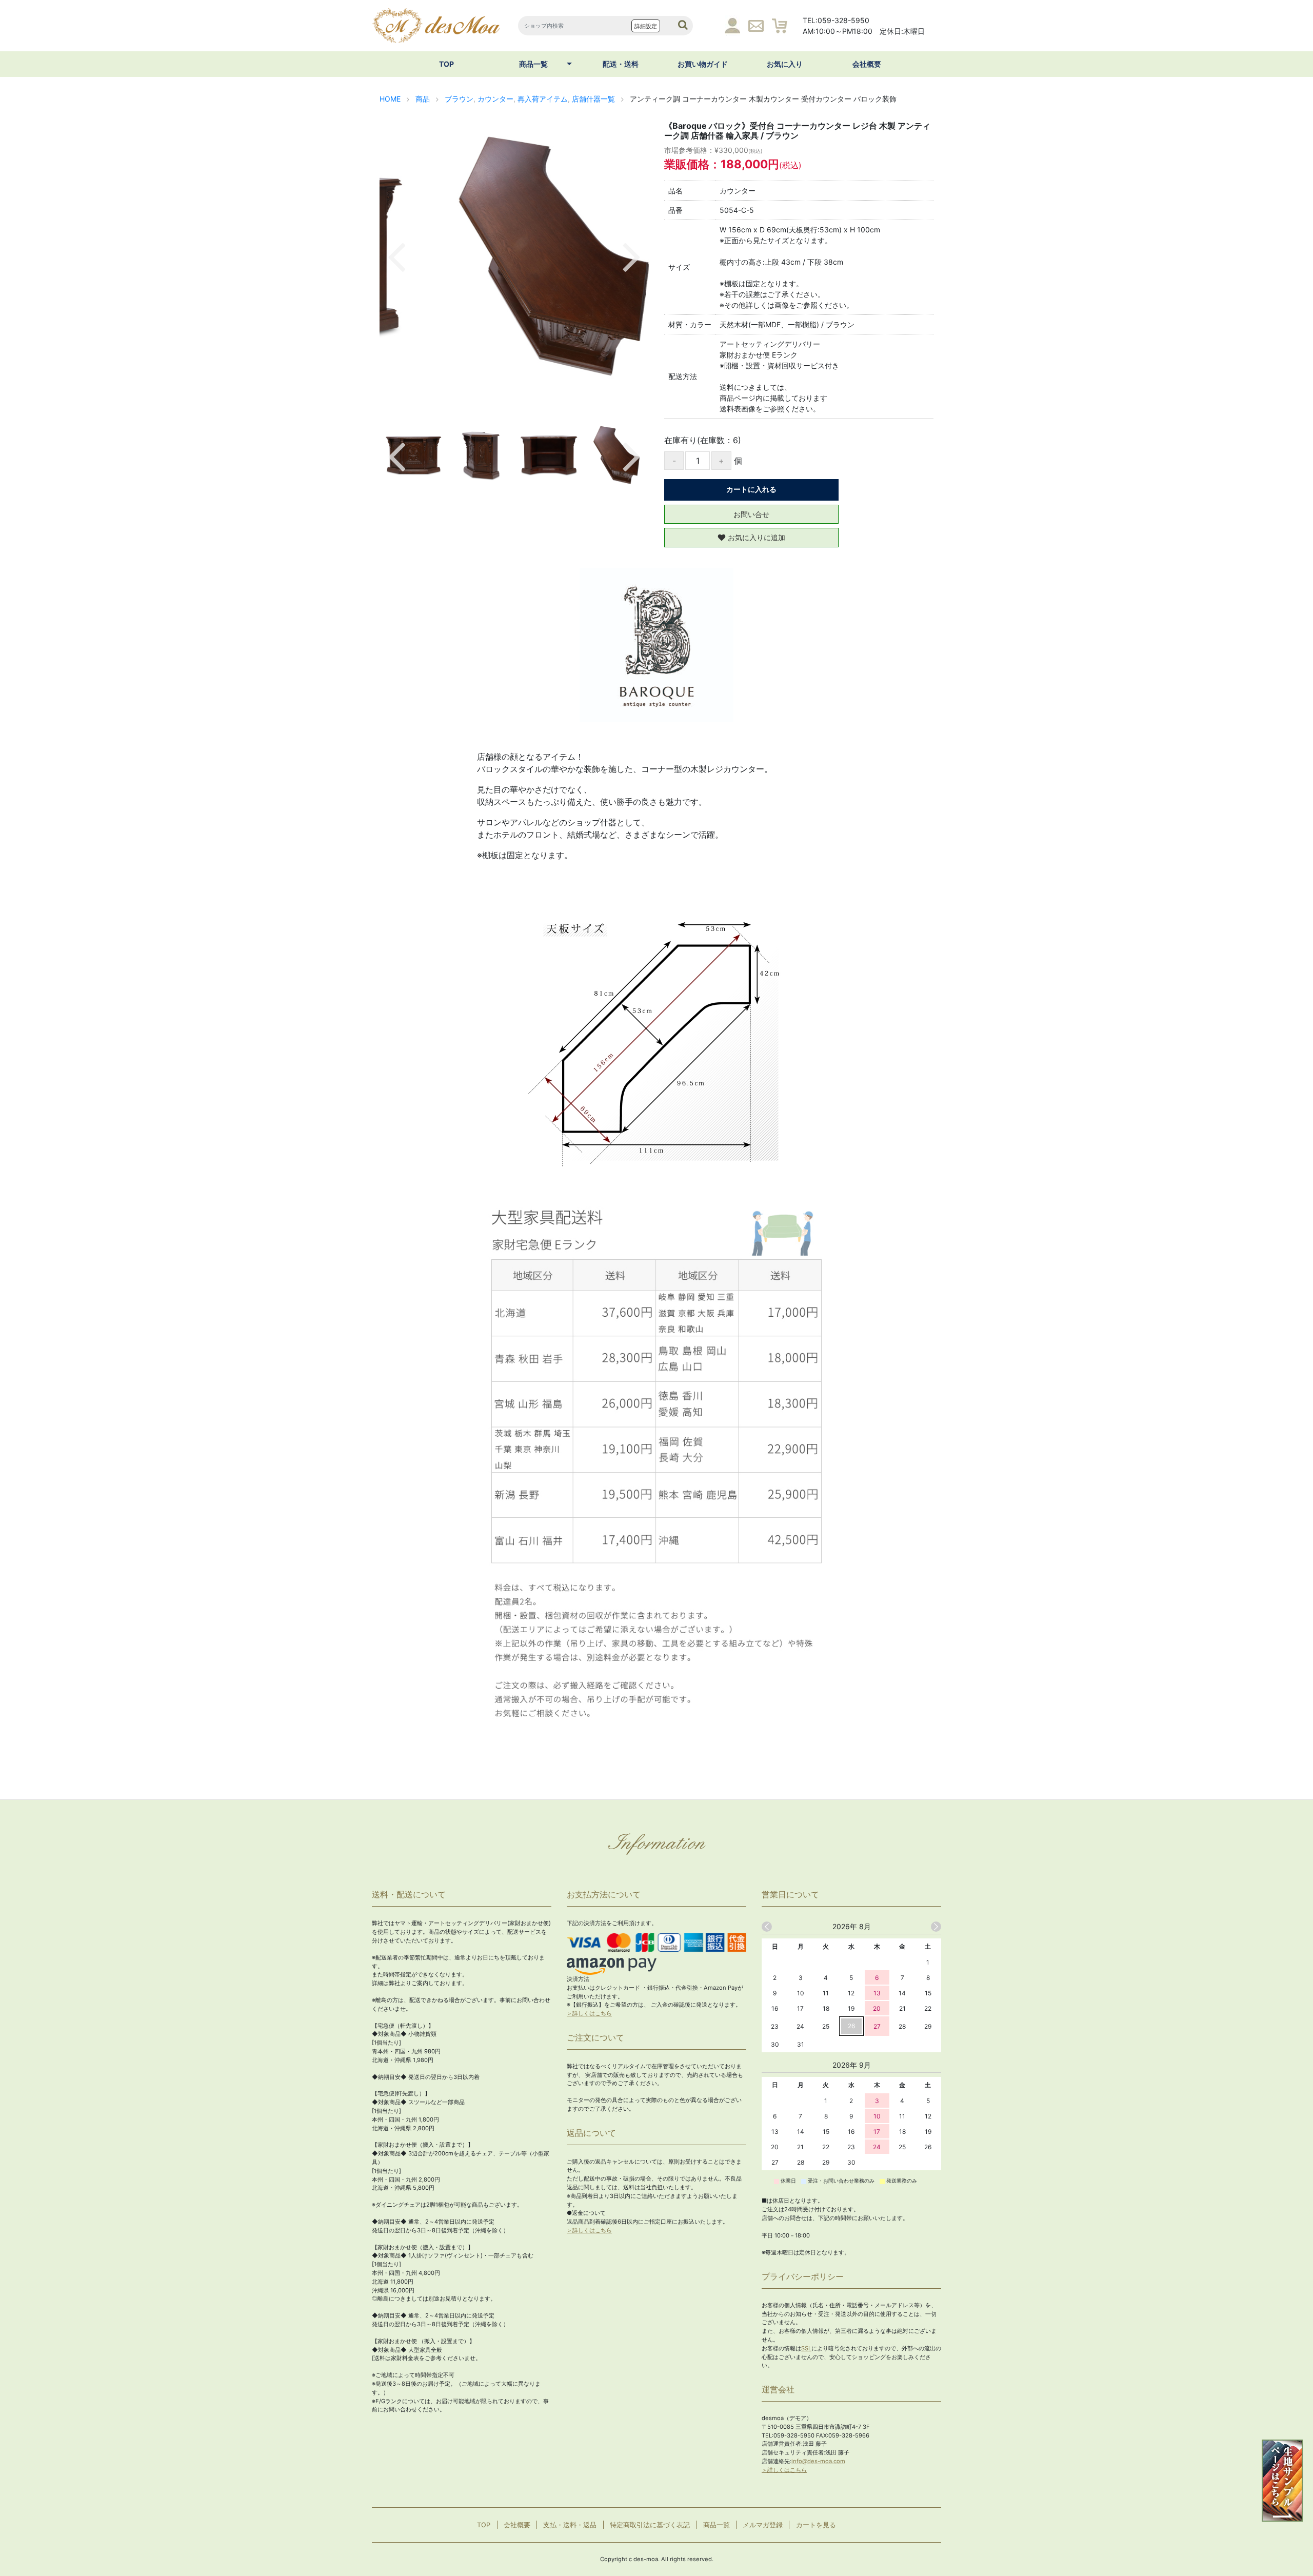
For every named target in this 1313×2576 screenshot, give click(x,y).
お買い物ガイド (703, 64)
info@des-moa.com (818, 2461)
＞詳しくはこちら (589, 2013)
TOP (446, 64)
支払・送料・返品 (570, 2525)
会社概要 (867, 64)
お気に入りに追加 (757, 537)
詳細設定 (646, 26)
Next (632, 255)
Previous (396, 255)
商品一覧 (533, 64)
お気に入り (785, 64)
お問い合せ (751, 514)
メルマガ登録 (763, 2525)
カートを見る (816, 2525)
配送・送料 (621, 64)
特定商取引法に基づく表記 (650, 2525)
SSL (806, 2348)
